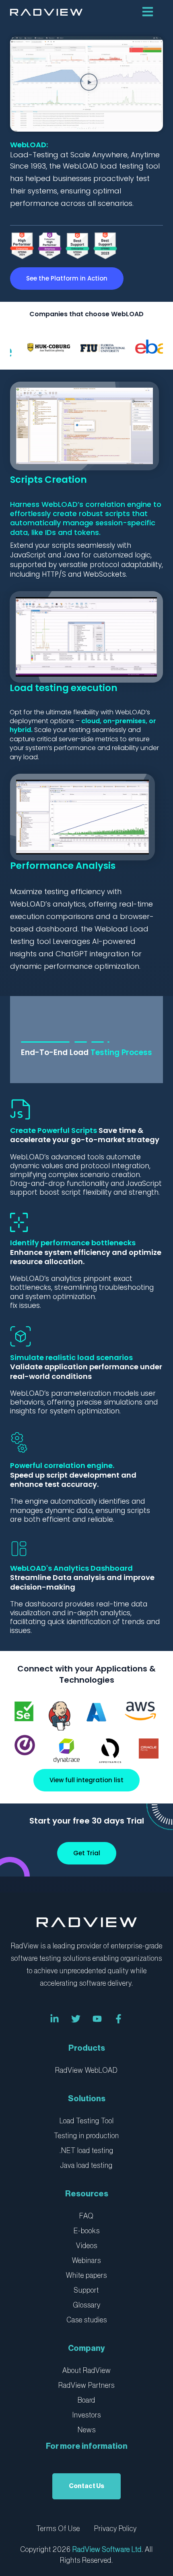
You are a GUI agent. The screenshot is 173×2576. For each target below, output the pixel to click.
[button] (89, 84)
